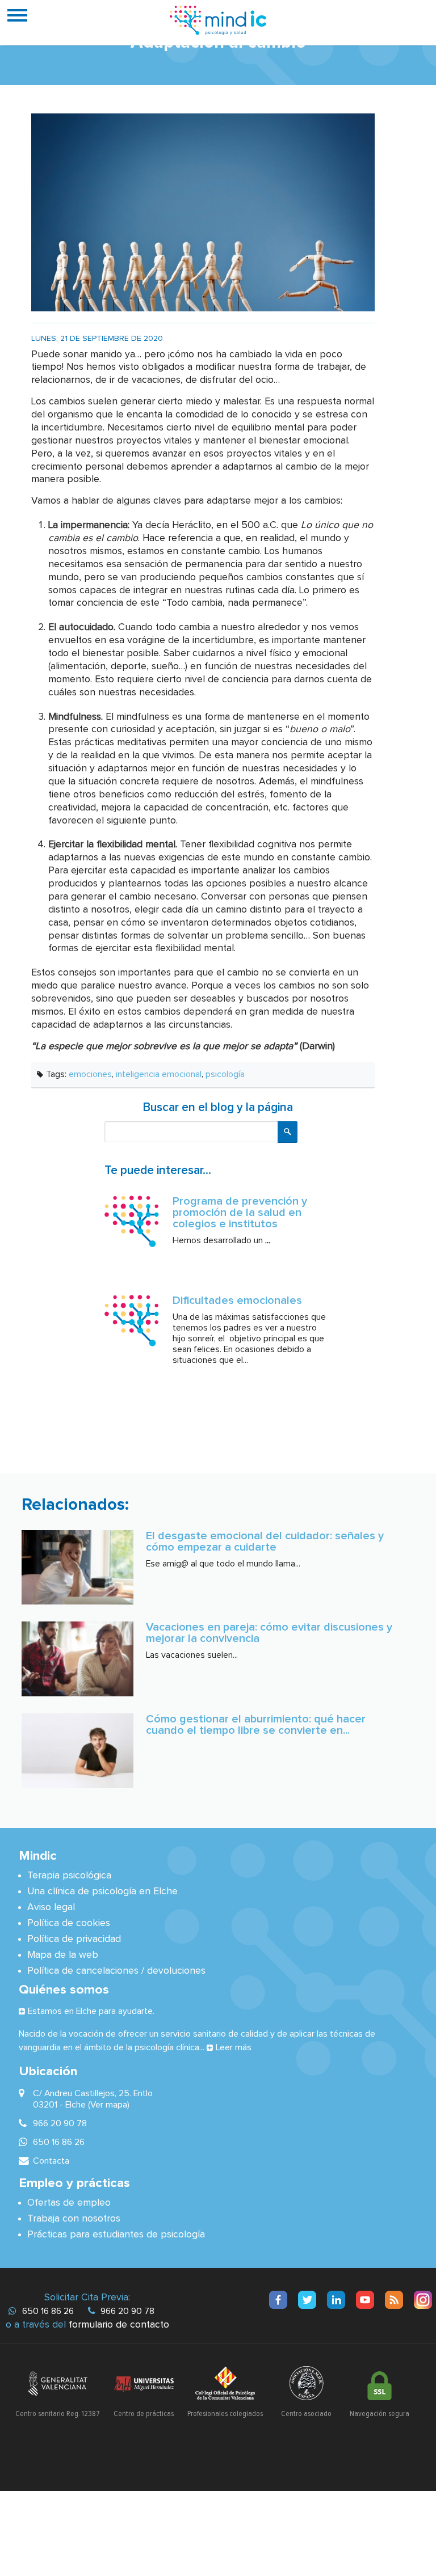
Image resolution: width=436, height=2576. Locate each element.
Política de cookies (69, 1923)
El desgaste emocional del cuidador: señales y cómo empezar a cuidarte (265, 1542)
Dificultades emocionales (237, 1300)
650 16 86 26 (48, 2311)
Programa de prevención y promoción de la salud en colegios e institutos (240, 1213)
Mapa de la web (63, 1955)
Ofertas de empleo (69, 2203)
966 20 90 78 (127, 2311)
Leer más (234, 2047)
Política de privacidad (74, 1939)
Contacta (51, 2161)
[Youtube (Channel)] (365, 2300)
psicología (225, 1074)
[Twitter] (307, 2300)
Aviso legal (51, 1907)
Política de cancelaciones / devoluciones (116, 1971)
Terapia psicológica (69, 1876)
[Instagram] (423, 2300)
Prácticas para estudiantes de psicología (116, 2235)
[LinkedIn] (336, 2300)
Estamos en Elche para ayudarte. (91, 2011)
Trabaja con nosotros (74, 2219)
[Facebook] (278, 2300)
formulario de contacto (119, 2325)
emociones (90, 1074)
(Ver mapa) (109, 2105)
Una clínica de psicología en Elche (102, 1891)
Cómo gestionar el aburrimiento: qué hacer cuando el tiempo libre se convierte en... (256, 1725)
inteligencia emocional (159, 1074)
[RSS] (394, 2300)
